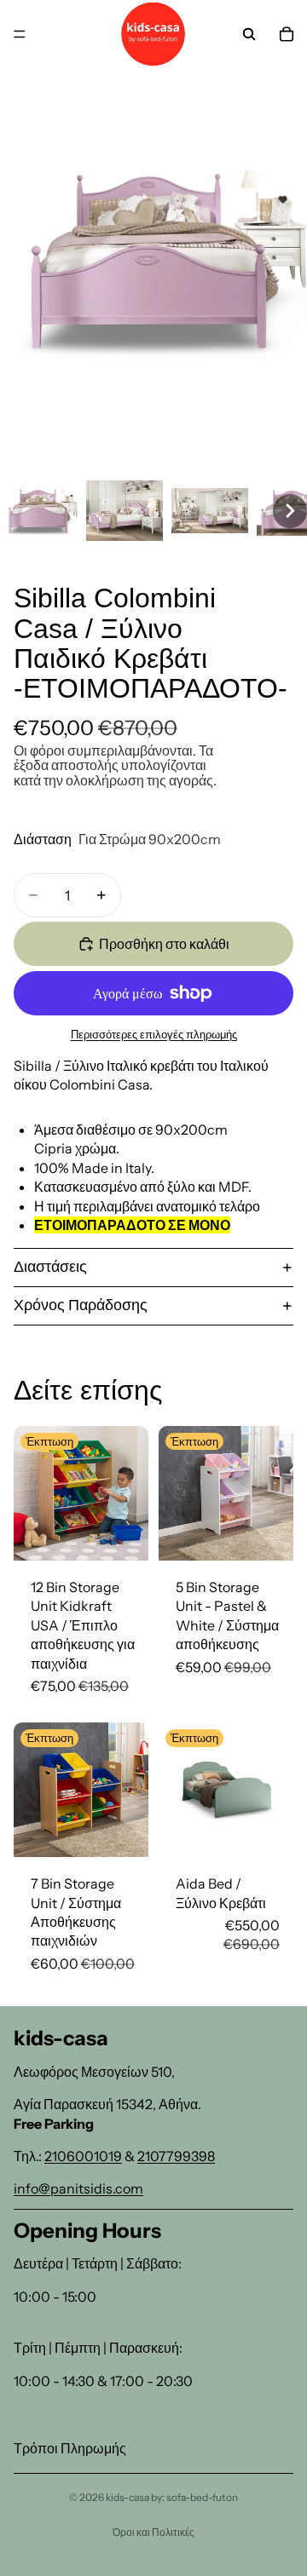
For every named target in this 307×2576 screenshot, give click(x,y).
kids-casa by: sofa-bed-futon (172, 2497)
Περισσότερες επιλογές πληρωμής (154, 1034)
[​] (153, 2420)
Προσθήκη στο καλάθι (164, 944)
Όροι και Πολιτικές (153, 2532)
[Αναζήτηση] (249, 34)
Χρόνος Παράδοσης (81, 1305)
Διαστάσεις (50, 1267)
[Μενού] (20, 34)
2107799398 (176, 2156)
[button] (39, 511)
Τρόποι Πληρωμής (70, 2448)
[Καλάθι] (287, 34)
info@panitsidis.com (78, 2188)
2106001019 (83, 2156)
